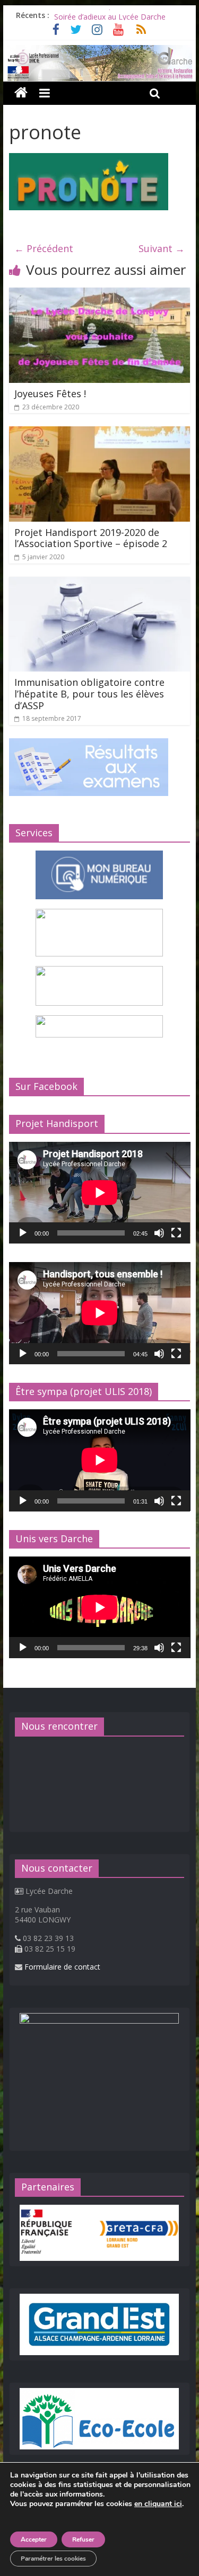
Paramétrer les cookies (53, 2559)
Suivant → (162, 248)
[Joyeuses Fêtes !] (100, 294)
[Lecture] (23, 1233)
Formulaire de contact (62, 1967)
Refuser (83, 2539)
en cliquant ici (158, 2504)
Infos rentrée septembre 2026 (106, 15)
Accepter (34, 2539)
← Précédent (44, 248)
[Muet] (159, 1233)
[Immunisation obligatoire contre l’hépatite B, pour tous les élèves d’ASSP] (100, 583)
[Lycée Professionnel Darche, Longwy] (100, 51)
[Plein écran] (176, 1233)
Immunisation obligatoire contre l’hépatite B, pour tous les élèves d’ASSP (89, 694)
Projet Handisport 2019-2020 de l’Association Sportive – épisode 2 (91, 538)
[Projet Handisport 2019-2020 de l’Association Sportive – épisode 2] (100, 433)
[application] (100, 1193)
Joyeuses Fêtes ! (50, 393)
